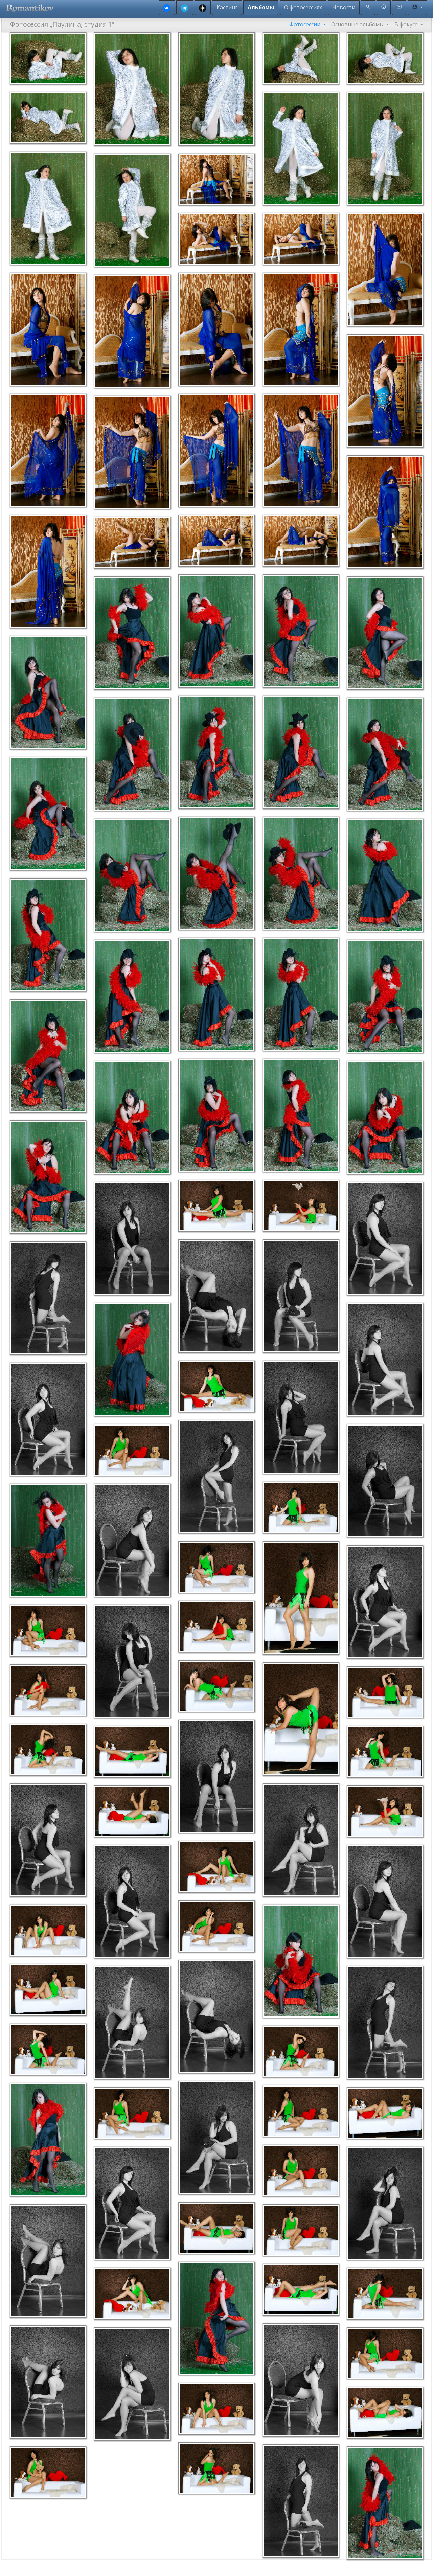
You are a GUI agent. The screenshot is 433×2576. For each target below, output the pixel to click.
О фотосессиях (303, 7)
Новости (344, 7)
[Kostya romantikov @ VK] (167, 8)
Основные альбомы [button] (358, 24)
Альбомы (261, 7)
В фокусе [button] (407, 24)
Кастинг (227, 7)
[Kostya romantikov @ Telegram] (185, 8)
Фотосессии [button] (305, 24)
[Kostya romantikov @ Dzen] (203, 8)
